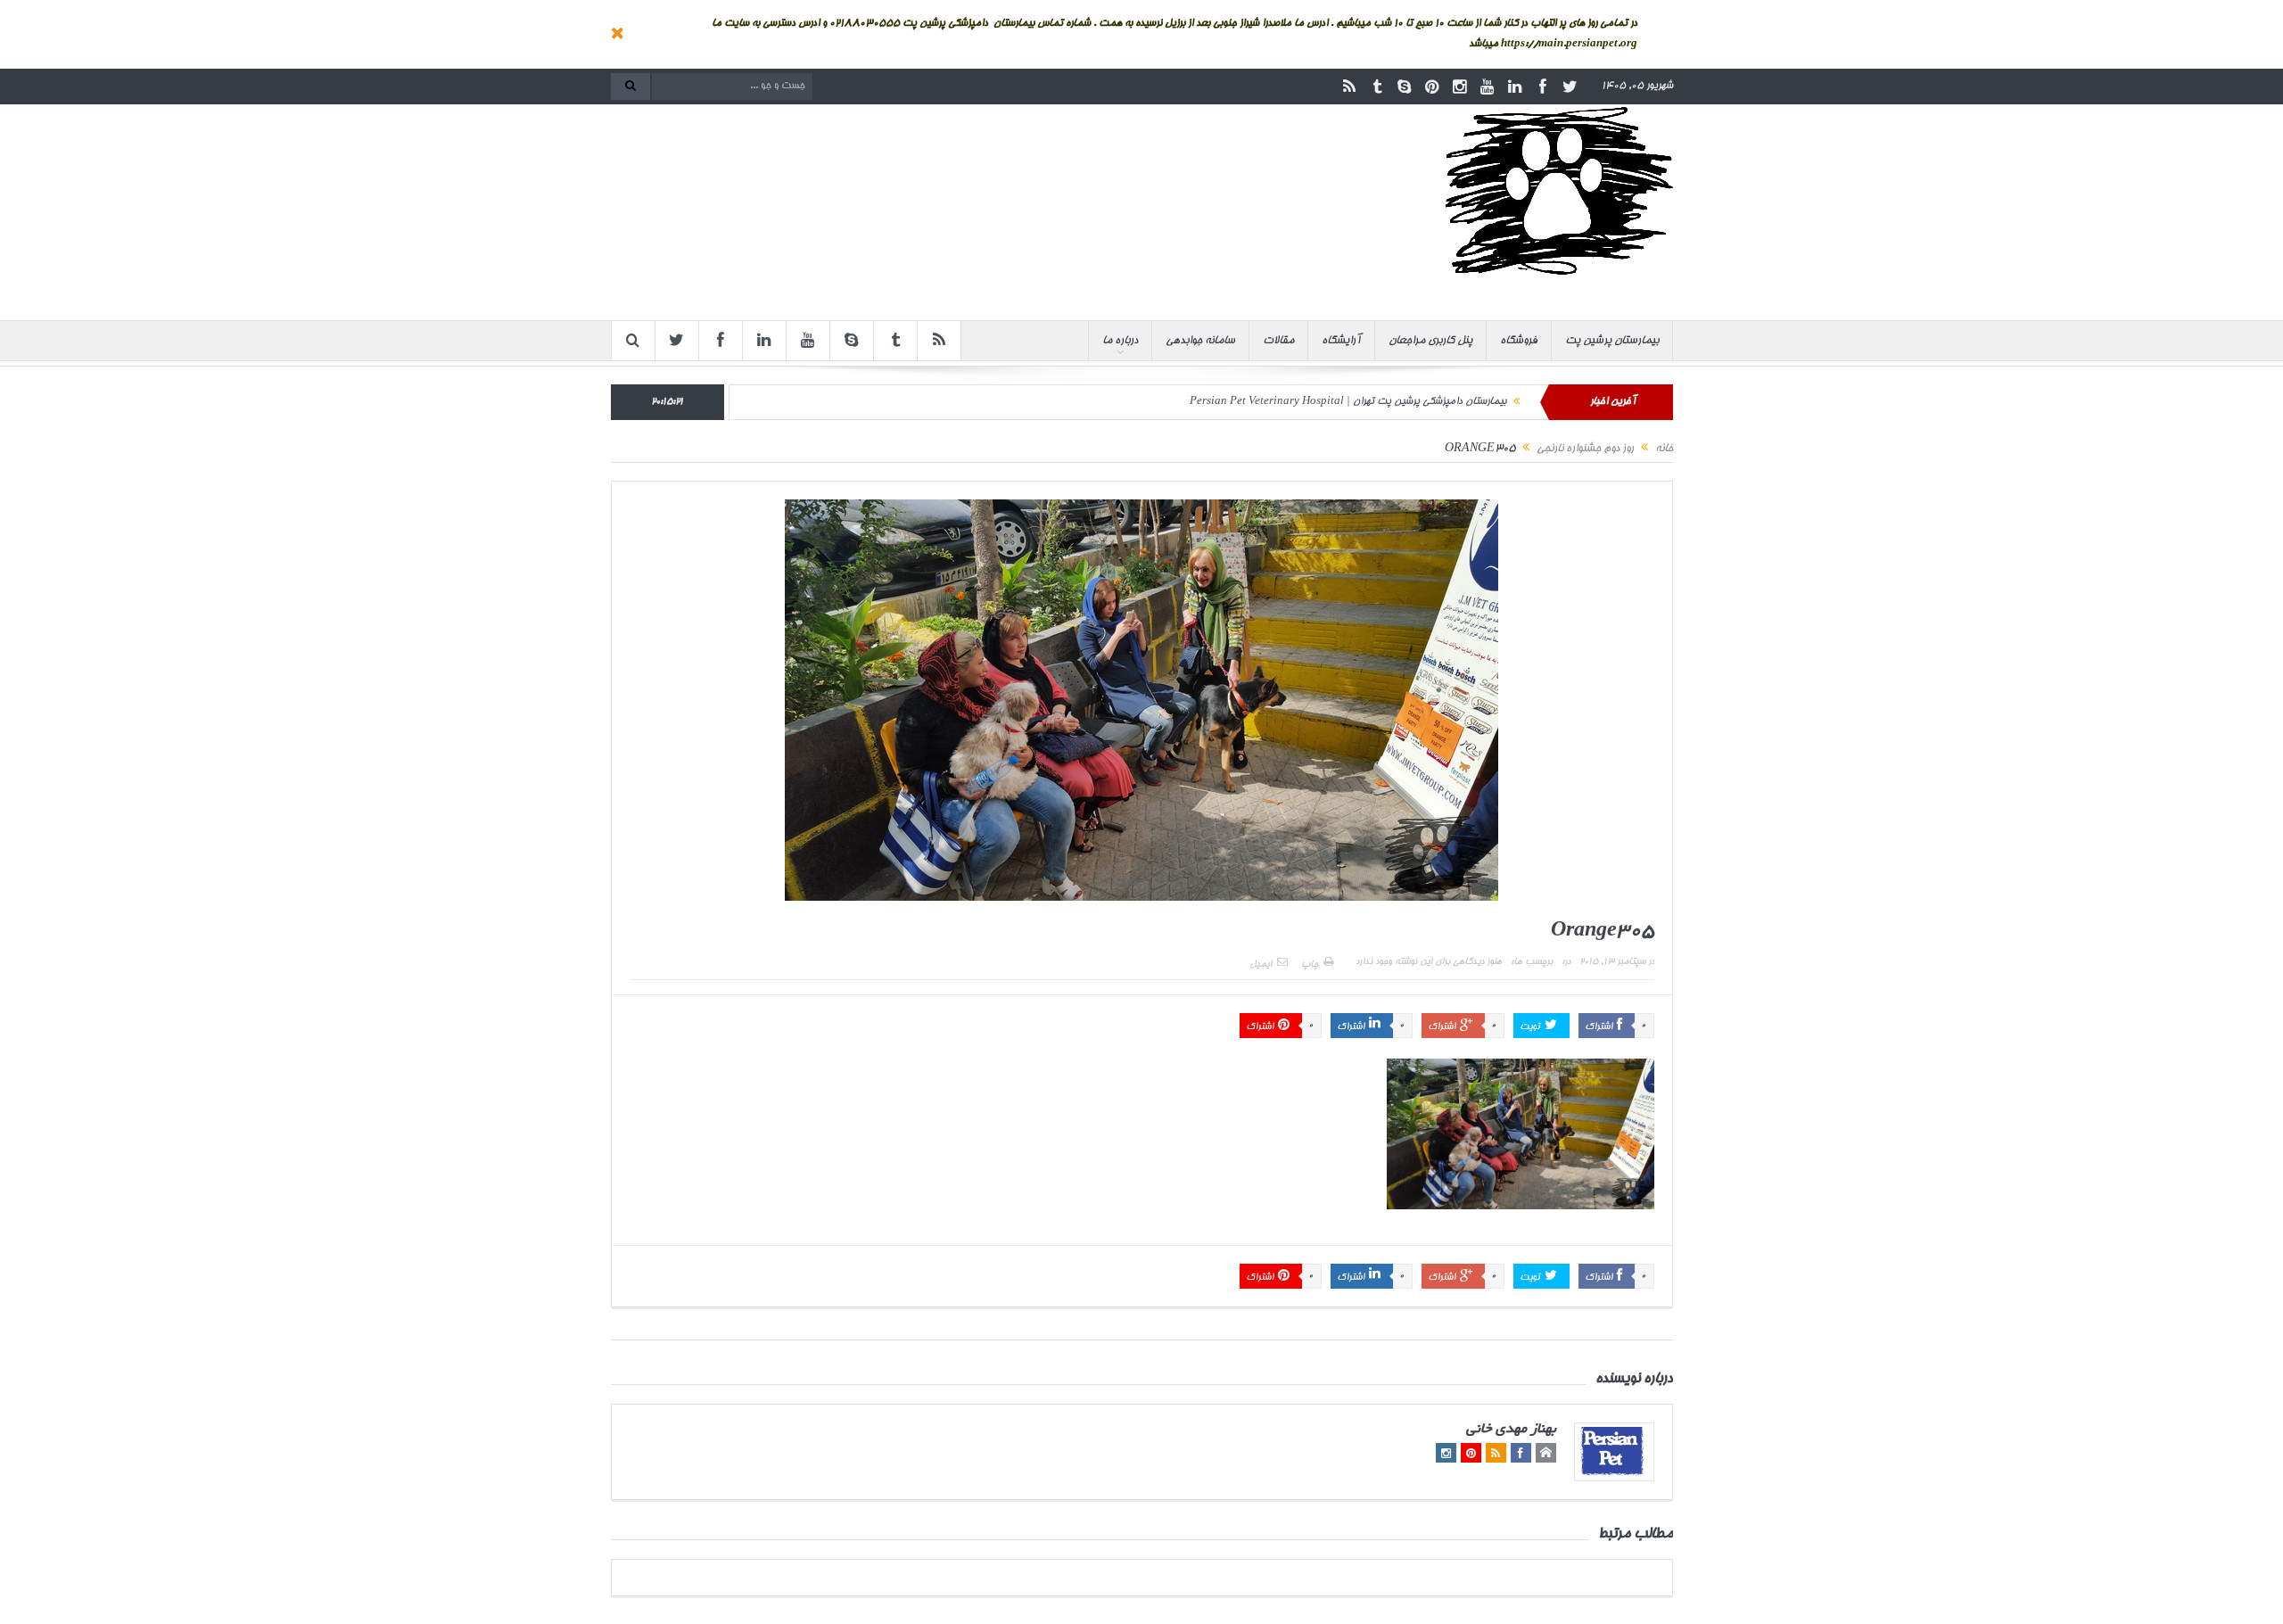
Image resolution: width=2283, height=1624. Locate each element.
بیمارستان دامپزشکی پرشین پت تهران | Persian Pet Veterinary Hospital (1348, 402)
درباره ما (1120, 341)
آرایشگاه (1341, 341)
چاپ (1310, 965)
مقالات (1278, 341)
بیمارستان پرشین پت (1612, 341)
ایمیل (1261, 965)
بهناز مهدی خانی (1511, 1430)
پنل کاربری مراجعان (1430, 341)
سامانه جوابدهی (1200, 341)
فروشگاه (1519, 341)
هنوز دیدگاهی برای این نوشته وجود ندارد (1429, 962)
